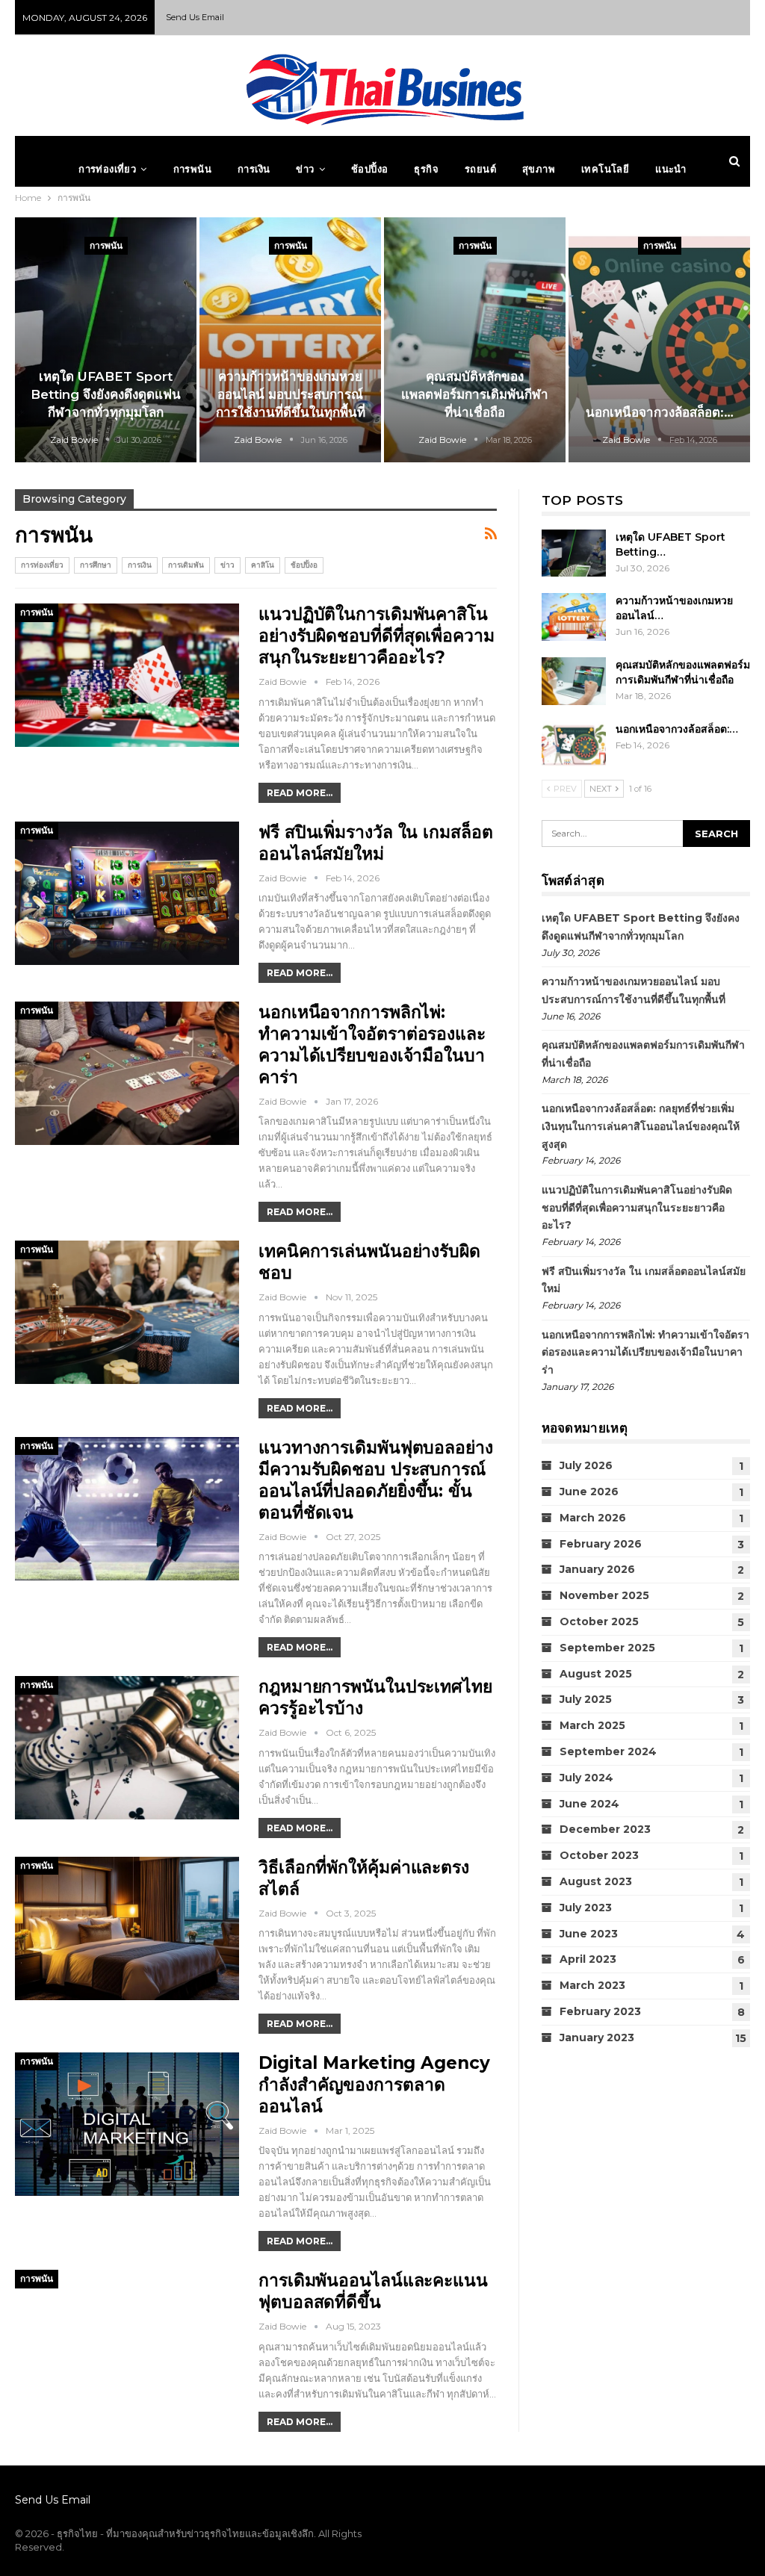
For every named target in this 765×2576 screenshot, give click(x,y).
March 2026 (593, 1518)
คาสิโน (263, 565)
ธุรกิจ (426, 169)
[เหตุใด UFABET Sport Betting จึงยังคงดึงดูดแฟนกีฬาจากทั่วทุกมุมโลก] (106, 340)
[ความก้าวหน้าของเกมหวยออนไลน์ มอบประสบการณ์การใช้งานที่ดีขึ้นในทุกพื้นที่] (290, 340)
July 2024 (586, 1778)
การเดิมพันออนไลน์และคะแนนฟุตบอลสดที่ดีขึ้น (373, 2291)
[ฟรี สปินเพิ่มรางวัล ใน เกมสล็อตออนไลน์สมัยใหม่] (127, 893)
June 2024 (589, 1804)
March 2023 (592, 1985)
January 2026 (597, 1569)
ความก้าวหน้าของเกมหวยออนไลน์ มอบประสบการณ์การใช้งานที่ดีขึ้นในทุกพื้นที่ (291, 394)
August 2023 (596, 1881)
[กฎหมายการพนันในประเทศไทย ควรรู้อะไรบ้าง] (127, 1748)
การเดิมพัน (186, 565)
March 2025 (592, 1725)
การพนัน (192, 169)
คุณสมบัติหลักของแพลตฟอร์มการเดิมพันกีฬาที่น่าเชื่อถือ (475, 394)
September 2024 (608, 1751)
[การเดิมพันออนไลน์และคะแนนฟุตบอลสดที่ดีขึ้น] (127, 2341)
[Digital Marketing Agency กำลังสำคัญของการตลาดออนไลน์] (127, 2124)
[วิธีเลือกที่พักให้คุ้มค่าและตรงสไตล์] (127, 1928)
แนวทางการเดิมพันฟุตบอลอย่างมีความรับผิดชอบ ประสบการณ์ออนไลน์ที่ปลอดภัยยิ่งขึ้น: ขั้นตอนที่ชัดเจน (376, 1480)
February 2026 (601, 1544)
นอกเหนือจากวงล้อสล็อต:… (660, 412)
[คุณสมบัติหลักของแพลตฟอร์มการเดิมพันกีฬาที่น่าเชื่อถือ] (475, 340)
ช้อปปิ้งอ (369, 169)
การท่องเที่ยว (107, 169)
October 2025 (599, 1621)
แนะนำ (671, 169)
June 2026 (589, 1492)
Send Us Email (195, 17)
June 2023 (589, 1934)
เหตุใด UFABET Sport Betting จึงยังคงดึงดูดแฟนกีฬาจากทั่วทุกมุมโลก (106, 394)
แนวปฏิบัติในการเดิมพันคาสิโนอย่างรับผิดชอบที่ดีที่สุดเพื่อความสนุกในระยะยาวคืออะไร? (377, 636)
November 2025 (604, 1595)
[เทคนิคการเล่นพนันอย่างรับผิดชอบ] (127, 1312)
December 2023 (605, 1829)
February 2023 (600, 2011)
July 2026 (586, 1465)
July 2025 (586, 1699)
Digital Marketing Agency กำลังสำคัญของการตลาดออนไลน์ (374, 2085)
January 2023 (597, 2037)
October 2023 (599, 1855)
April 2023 (588, 1959)
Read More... (300, 793)
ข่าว (305, 169)
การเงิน (254, 169)
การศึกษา (96, 565)
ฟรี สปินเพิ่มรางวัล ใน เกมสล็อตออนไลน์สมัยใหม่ (376, 843)
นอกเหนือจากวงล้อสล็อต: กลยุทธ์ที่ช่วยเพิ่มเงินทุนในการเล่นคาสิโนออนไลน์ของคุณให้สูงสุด (641, 1126)
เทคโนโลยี (605, 169)
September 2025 (607, 1648)
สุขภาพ (539, 169)
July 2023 (586, 1908)
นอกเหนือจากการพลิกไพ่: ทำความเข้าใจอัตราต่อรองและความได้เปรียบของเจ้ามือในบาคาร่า (372, 1045)
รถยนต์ (480, 169)
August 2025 (596, 1674)
